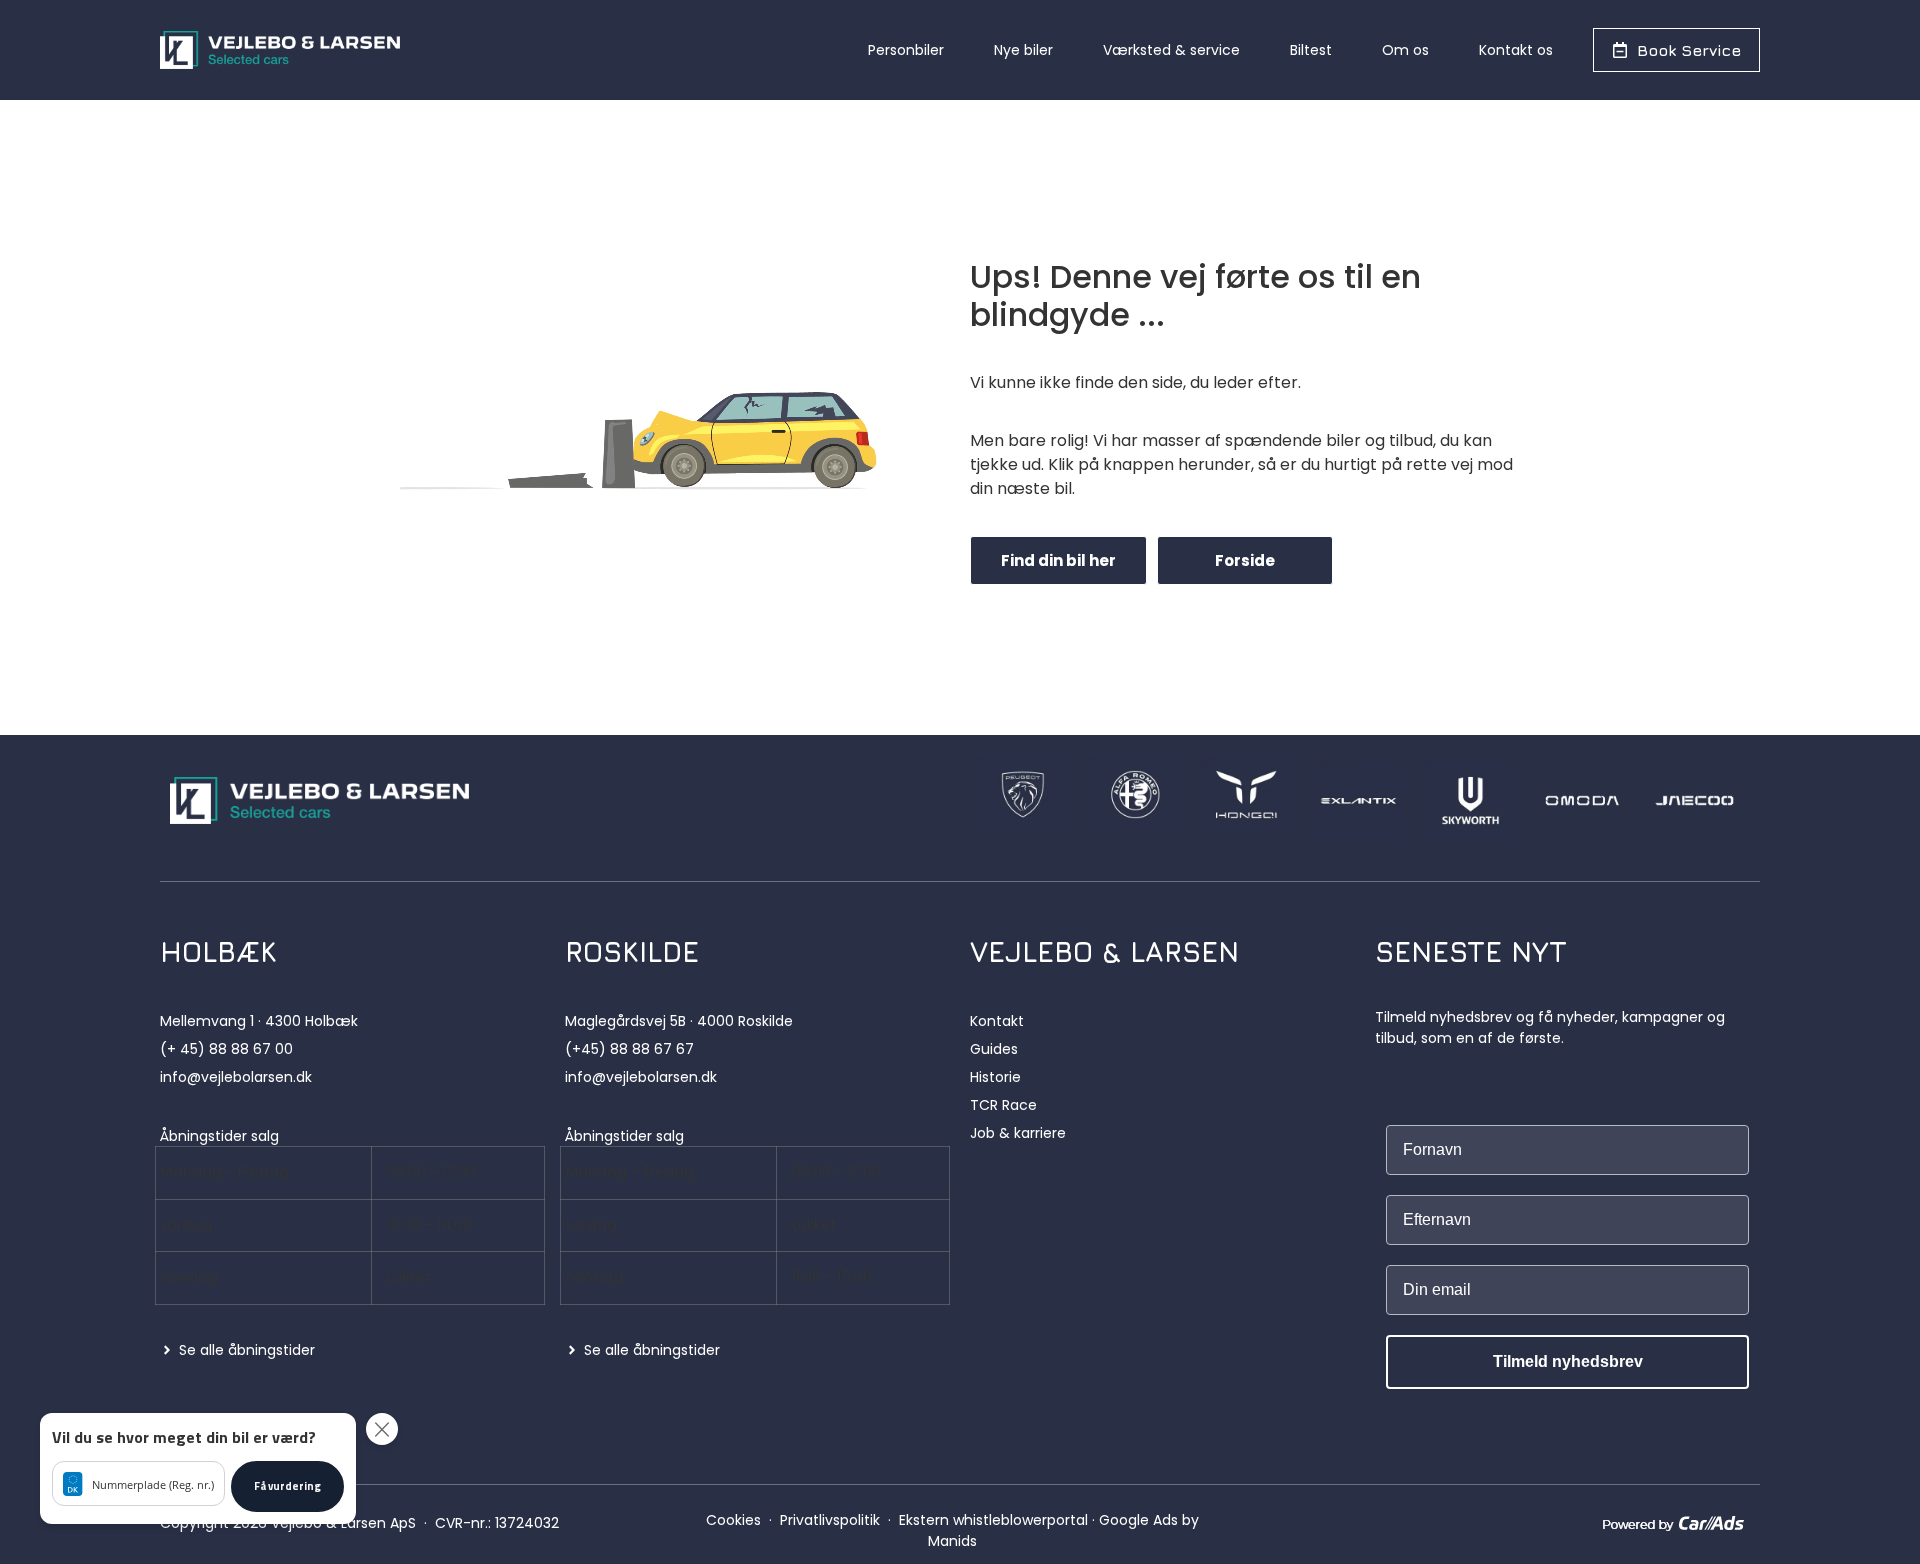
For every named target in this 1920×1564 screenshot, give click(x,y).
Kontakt (997, 1021)
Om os (1405, 50)
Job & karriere (1018, 1133)
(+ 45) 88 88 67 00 (226, 1049)
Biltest (1311, 50)
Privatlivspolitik (830, 1520)
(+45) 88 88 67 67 (629, 1049)
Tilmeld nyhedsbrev (1568, 1361)
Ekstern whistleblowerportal (993, 1520)
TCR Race (1003, 1105)
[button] (198, 1468)
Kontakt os (1516, 50)
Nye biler (1023, 50)
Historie (995, 1077)
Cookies (733, 1520)
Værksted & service (1171, 50)
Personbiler (906, 50)
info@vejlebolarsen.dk (236, 1077)
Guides (994, 1049)
